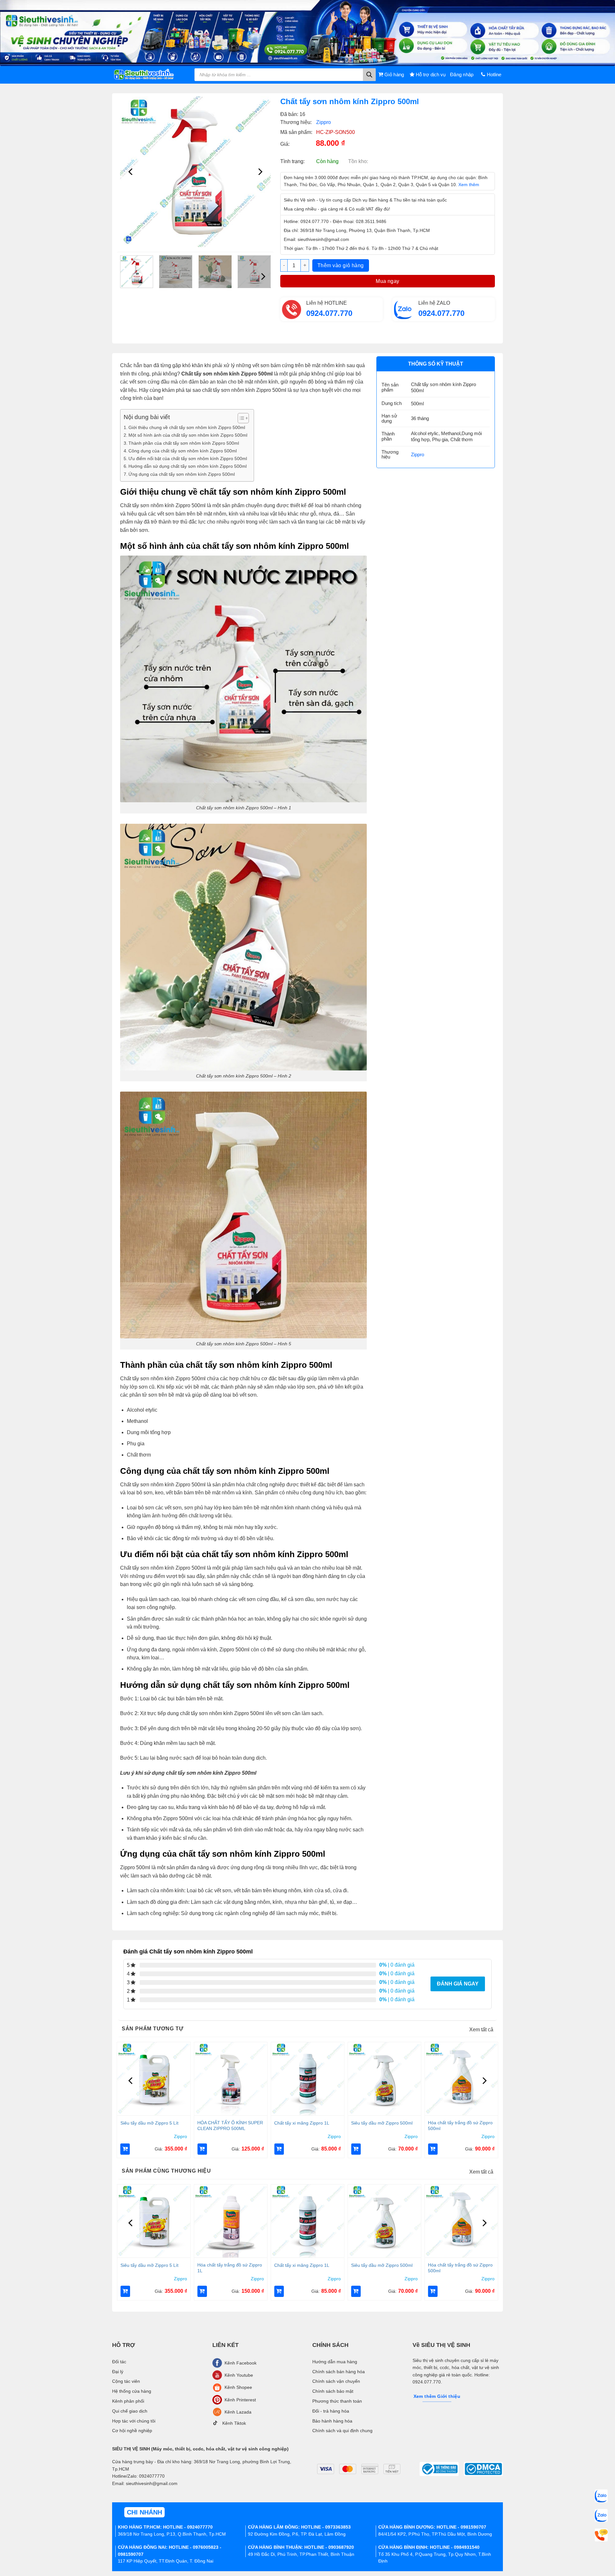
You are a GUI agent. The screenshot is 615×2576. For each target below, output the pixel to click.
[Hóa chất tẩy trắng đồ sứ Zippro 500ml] (461, 2079)
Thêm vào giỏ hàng (341, 265)
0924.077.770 (329, 313)
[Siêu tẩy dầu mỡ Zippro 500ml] (384, 2079)
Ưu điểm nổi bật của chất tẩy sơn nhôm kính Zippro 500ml (188, 458)
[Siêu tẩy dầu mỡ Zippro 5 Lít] (154, 2079)
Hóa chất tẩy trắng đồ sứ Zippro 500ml (460, 2126)
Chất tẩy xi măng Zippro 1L (302, 2123)
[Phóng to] (129, 239)
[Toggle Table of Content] (240, 418)
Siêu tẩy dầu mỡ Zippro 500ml (382, 2123)
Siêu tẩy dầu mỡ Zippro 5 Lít (149, 2123)
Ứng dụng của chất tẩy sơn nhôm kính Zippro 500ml (182, 474)
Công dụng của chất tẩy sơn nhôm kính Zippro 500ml (183, 451)
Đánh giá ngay (458, 1984)
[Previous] (131, 172)
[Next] (259, 172)
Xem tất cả (481, 2030)
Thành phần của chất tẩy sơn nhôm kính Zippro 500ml (184, 443)
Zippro (324, 122)
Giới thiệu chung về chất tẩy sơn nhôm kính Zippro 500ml (187, 427)
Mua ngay (388, 281)
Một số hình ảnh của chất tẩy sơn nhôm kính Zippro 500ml (188, 435)
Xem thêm (469, 185)
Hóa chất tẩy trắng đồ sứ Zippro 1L (230, 2268)
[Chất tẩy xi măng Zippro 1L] (307, 2079)
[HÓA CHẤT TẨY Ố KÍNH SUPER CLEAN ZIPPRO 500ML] (231, 2079)
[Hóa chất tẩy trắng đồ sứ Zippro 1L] (231, 2221)
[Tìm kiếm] (369, 75)
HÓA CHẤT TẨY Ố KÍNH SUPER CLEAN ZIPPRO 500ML (230, 2126)
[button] (125, 2149)
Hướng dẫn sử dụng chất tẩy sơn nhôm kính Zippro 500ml (188, 466)
